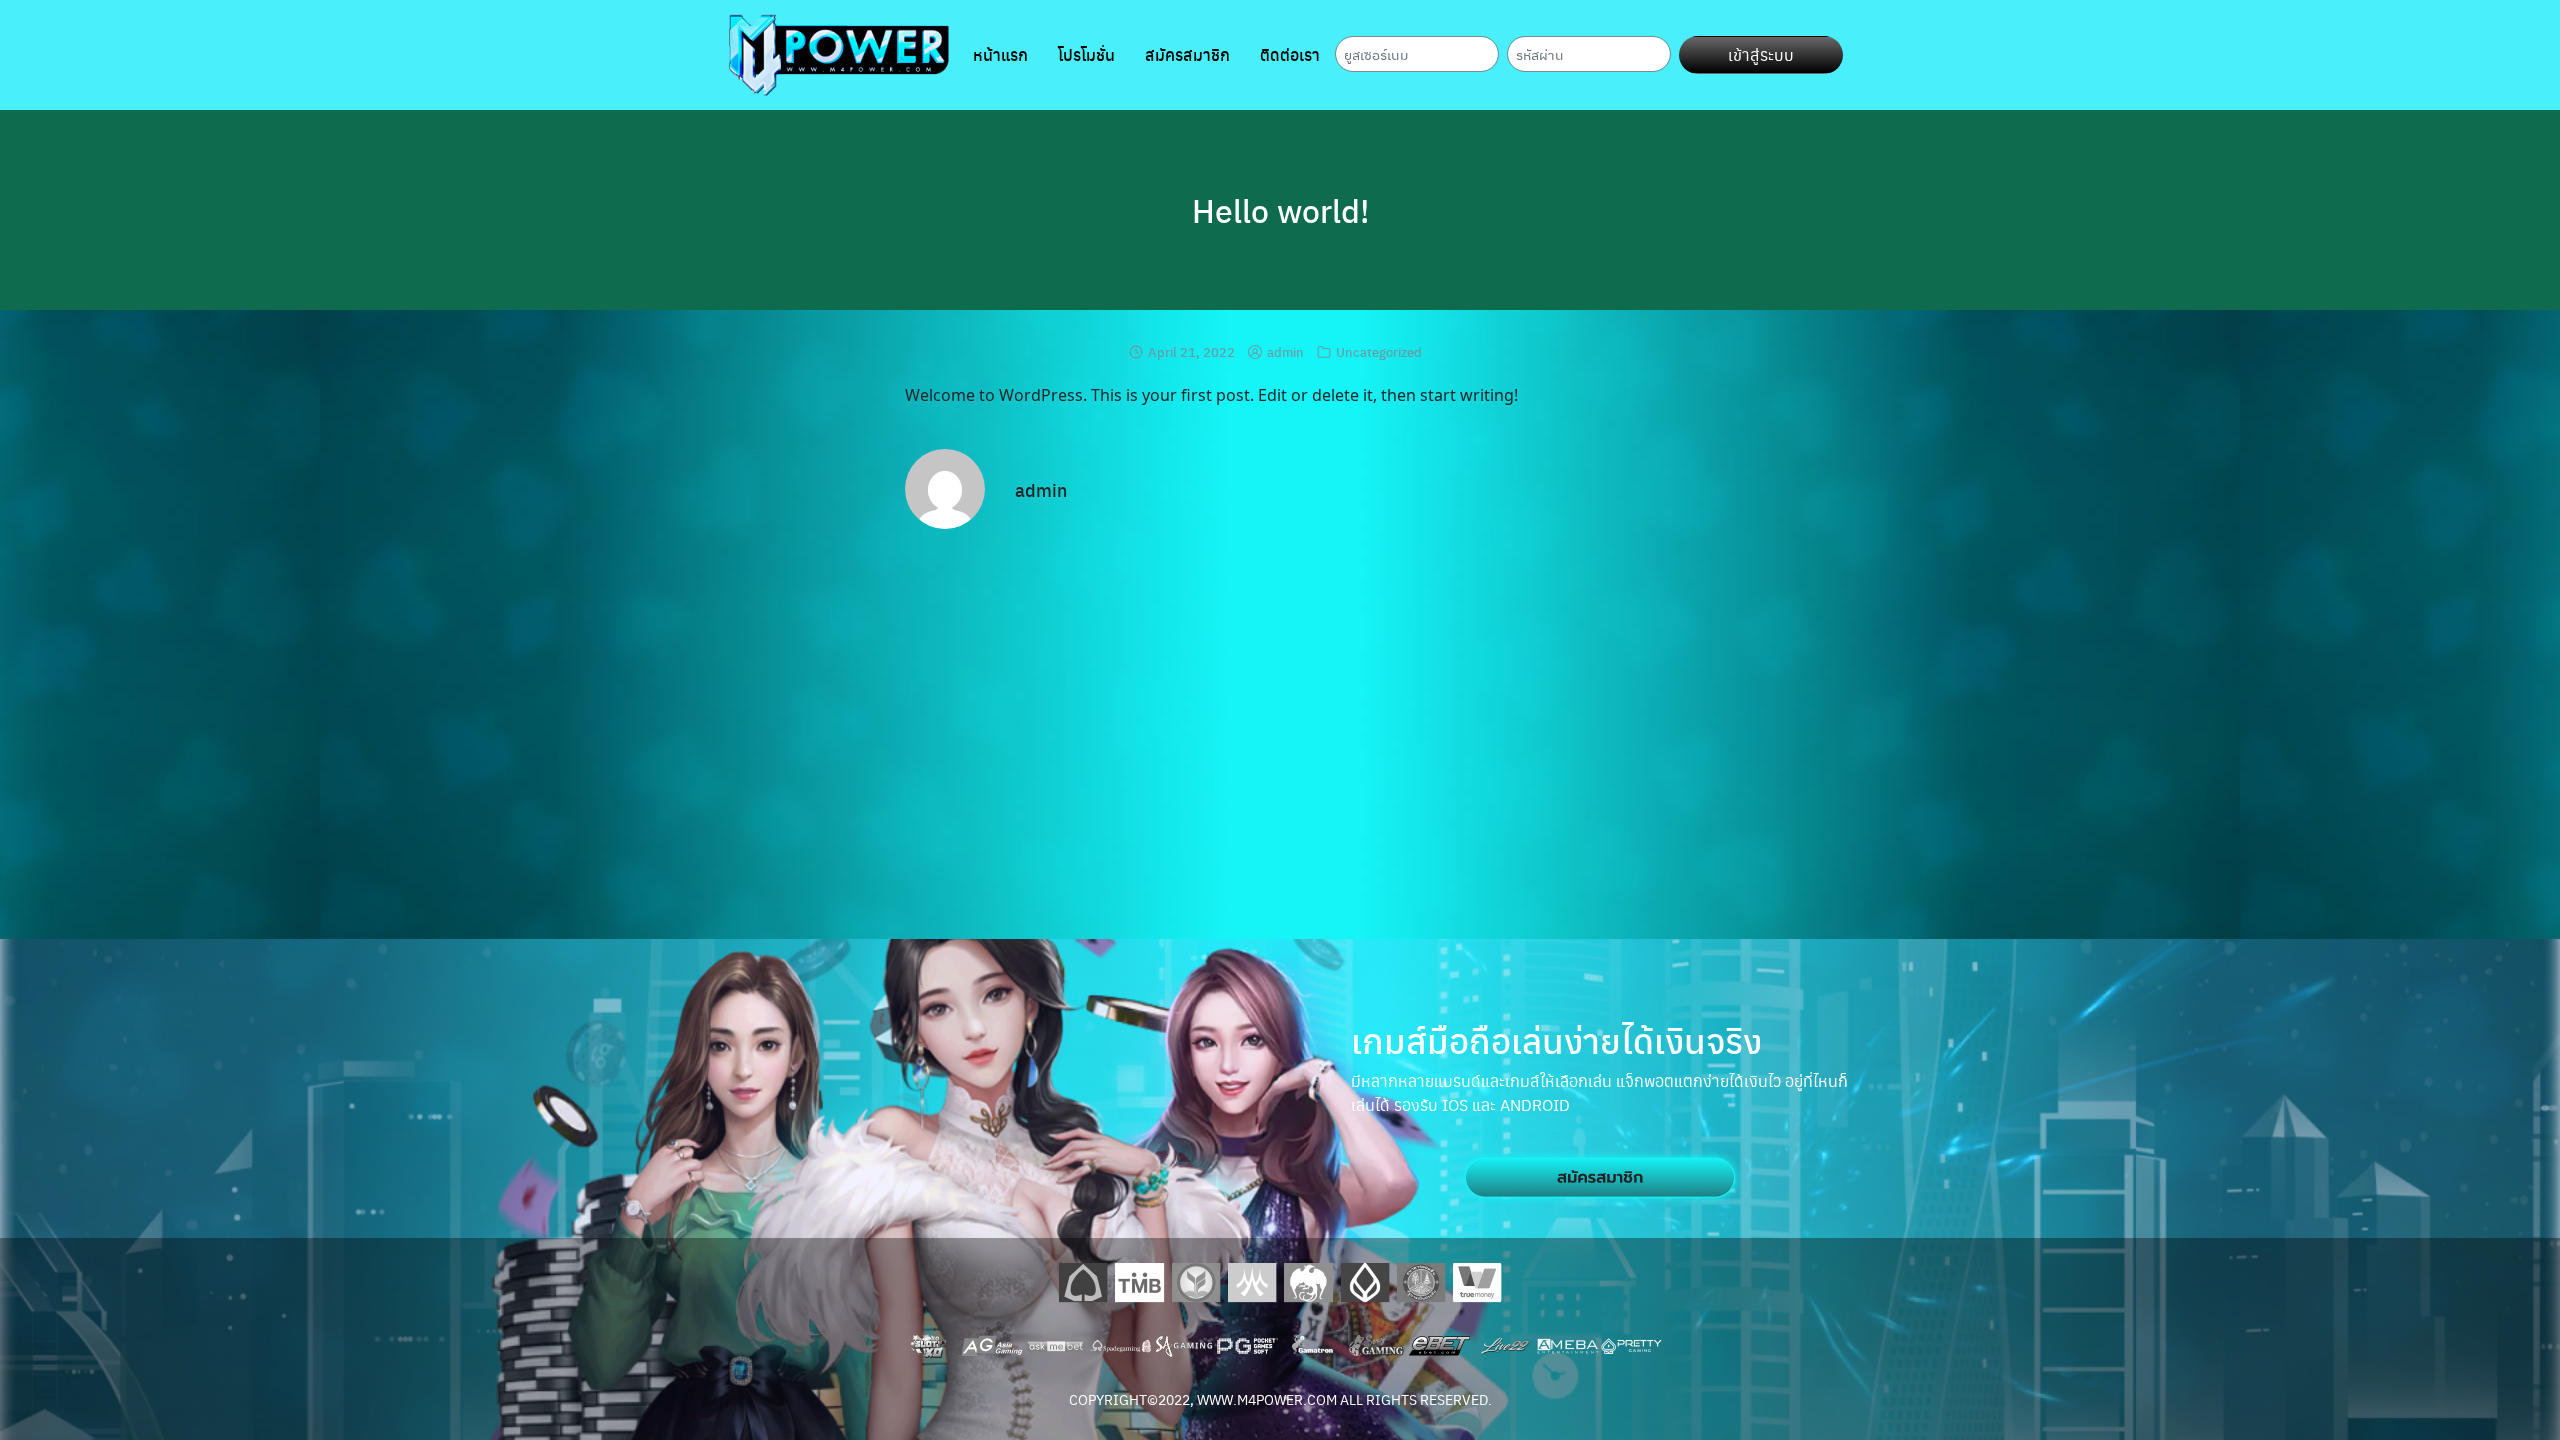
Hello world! (1280, 210)
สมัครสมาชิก (1187, 54)
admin (1285, 351)
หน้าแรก (1000, 54)
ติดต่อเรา (1290, 54)
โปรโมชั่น (1086, 54)
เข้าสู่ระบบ (1761, 54)
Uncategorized (1379, 351)
